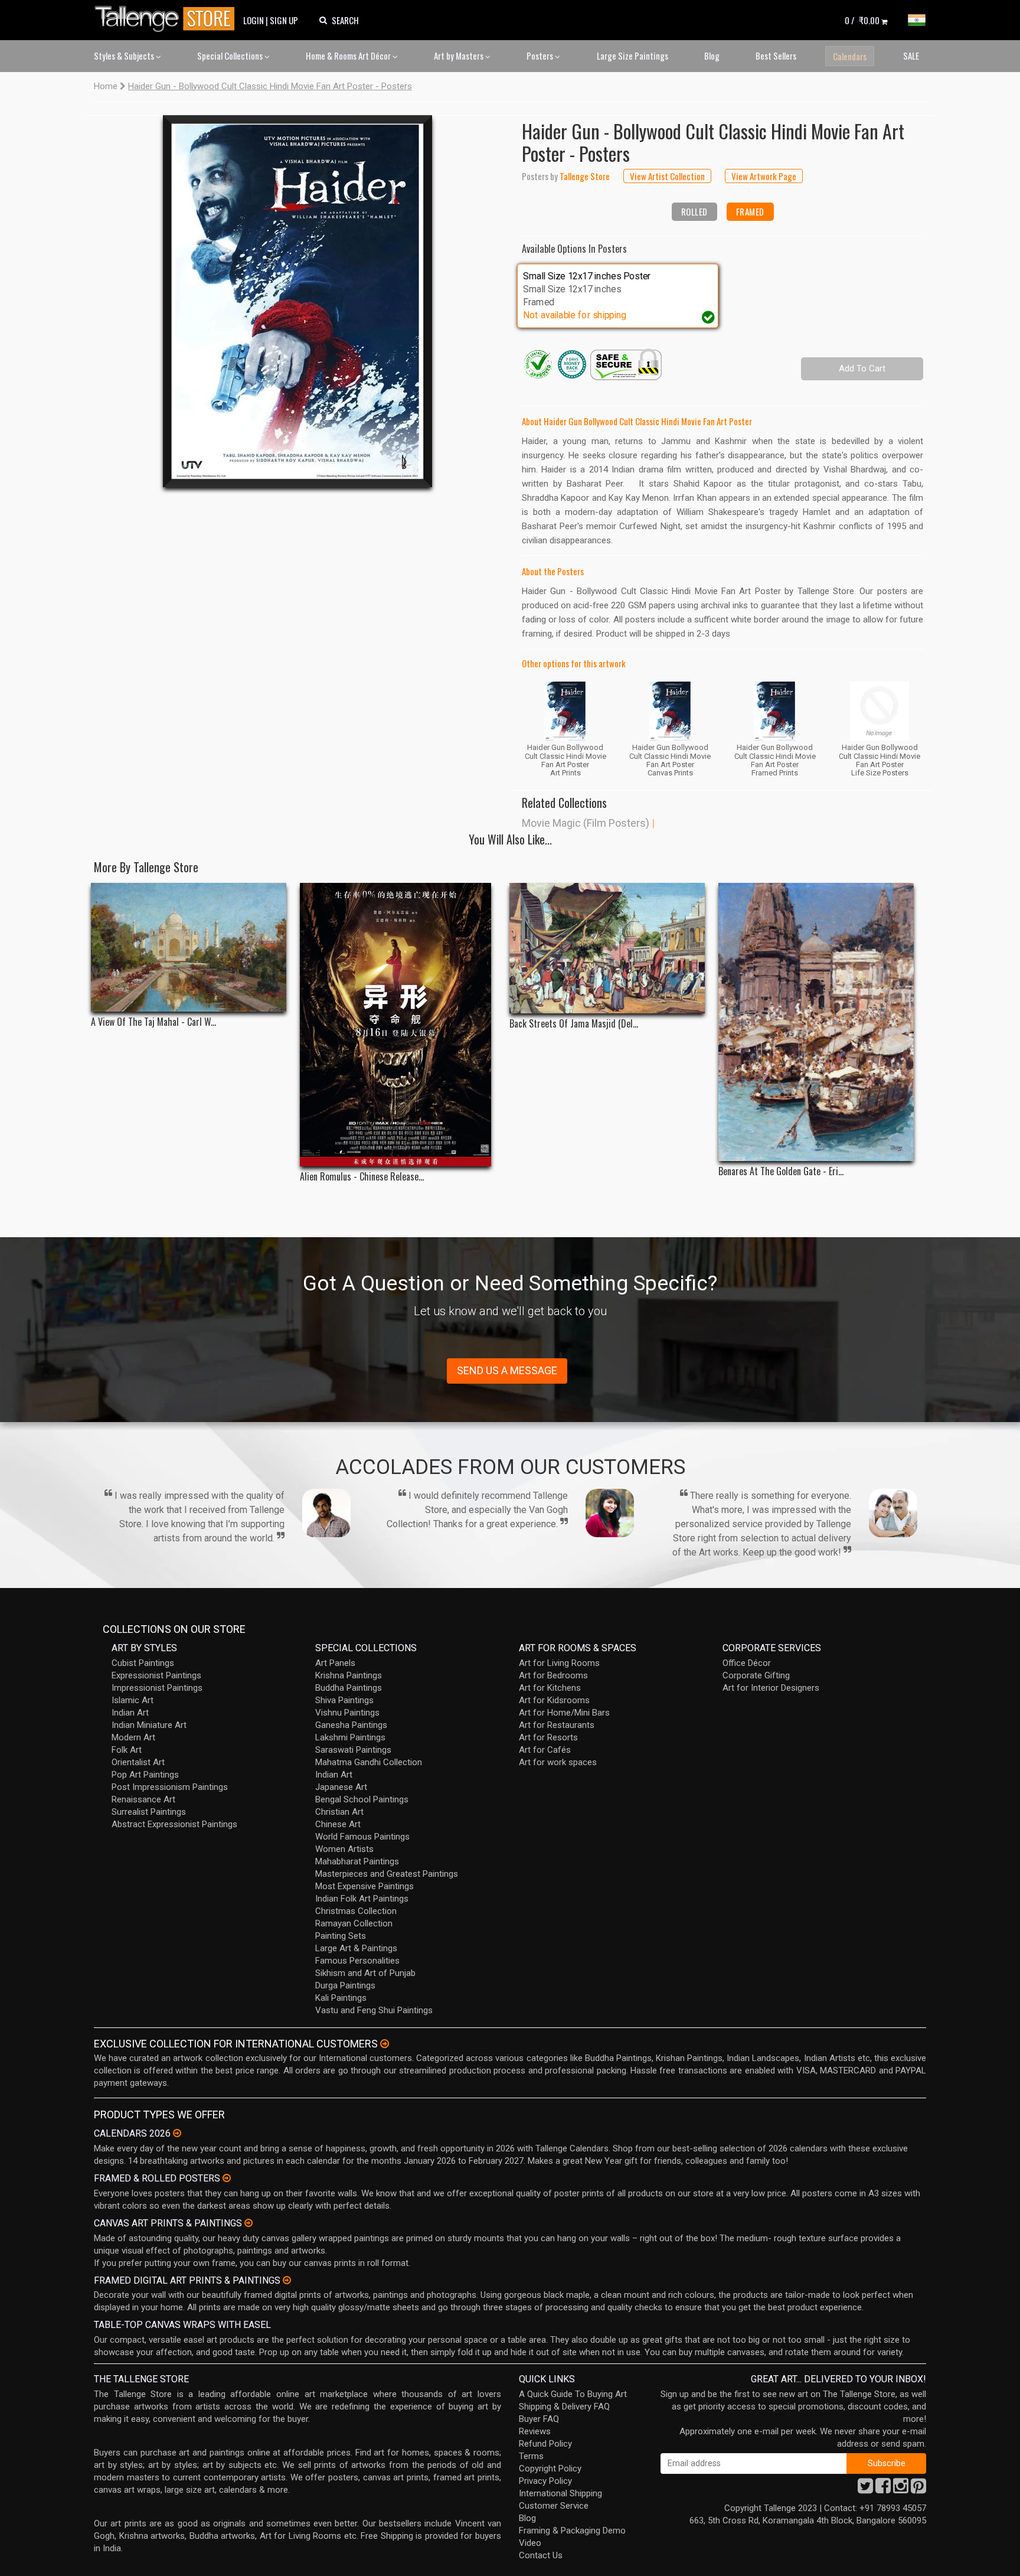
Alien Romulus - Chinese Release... (362, 1177)
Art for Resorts (548, 1737)
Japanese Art (341, 1787)
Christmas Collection (356, 1911)
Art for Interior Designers (771, 1688)
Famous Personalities (357, 1961)
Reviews (535, 2431)
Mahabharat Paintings (357, 1861)
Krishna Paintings (349, 1675)
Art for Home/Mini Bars (564, 1713)
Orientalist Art (138, 1762)
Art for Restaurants (557, 1725)
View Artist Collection (667, 176)
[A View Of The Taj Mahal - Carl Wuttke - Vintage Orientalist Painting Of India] (189, 947)
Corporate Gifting (756, 1675)
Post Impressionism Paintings (170, 1787)
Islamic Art (133, 1700)
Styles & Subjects (125, 56)
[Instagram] (901, 2489)
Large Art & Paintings (356, 1948)
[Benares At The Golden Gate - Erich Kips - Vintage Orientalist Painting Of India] (816, 1022)
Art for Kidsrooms (554, 1700)
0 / (862, 20)
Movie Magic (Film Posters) (586, 823)
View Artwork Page (764, 176)
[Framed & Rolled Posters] (227, 2178)
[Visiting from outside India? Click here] (385, 2044)
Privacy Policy (545, 2481)
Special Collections (231, 56)
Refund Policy (545, 2444)
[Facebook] (883, 2489)
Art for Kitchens (550, 1688)
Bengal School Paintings (362, 1799)
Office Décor (747, 1663)
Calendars (850, 56)
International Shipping (560, 2493)
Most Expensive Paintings (364, 1886)
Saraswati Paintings (353, 1750)
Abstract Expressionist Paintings (174, 1824)
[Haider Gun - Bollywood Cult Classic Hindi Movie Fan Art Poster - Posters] (297, 301)
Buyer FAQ (539, 2419)
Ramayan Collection (354, 1923)
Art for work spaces (558, 1762)
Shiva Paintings (344, 1700)
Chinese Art (338, 1824)
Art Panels (335, 1663)
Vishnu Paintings (347, 1713)
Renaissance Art (143, 1799)
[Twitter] (865, 2489)
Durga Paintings (345, 1985)
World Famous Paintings (362, 1837)
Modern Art (133, 1737)
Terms (531, 2456)
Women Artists (344, 1849)
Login (254, 20)
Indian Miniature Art (149, 1725)
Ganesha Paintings (351, 1725)
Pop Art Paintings (145, 1775)
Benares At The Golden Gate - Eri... (781, 1171)
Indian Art (130, 1713)
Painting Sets (341, 1936)
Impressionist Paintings (157, 1688)
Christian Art (339, 1812)
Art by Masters (460, 56)
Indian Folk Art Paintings (362, 1899)
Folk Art (127, 1750)
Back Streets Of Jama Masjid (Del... (574, 1024)
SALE (911, 56)
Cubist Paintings (143, 1663)
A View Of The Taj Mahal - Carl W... (153, 1022)
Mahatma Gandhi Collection (369, 1762)
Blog (712, 56)
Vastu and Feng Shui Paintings (374, 2010)
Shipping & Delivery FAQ (564, 2407)
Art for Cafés (545, 1750)
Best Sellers (776, 56)
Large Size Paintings (632, 56)
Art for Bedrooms (553, 1675)
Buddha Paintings (349, 1688)
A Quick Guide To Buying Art (573, 2394)
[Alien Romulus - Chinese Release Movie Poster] (398, 1025)
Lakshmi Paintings (350, 1737)
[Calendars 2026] (177, 2133)
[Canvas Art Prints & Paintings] (249, 2223)
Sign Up (284, 20)
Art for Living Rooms (559, 1663)
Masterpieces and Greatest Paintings (387, 1874)
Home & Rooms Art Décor (349, 56)
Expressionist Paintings (156, 1675)
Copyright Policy (550, 2469)
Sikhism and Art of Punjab (365, 1973)
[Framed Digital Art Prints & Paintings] (287, 2280)
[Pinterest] (918, 2489)
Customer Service (554, 2506)
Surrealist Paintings (149, 1812)
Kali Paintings (341, 1998)
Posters (541, 56)
